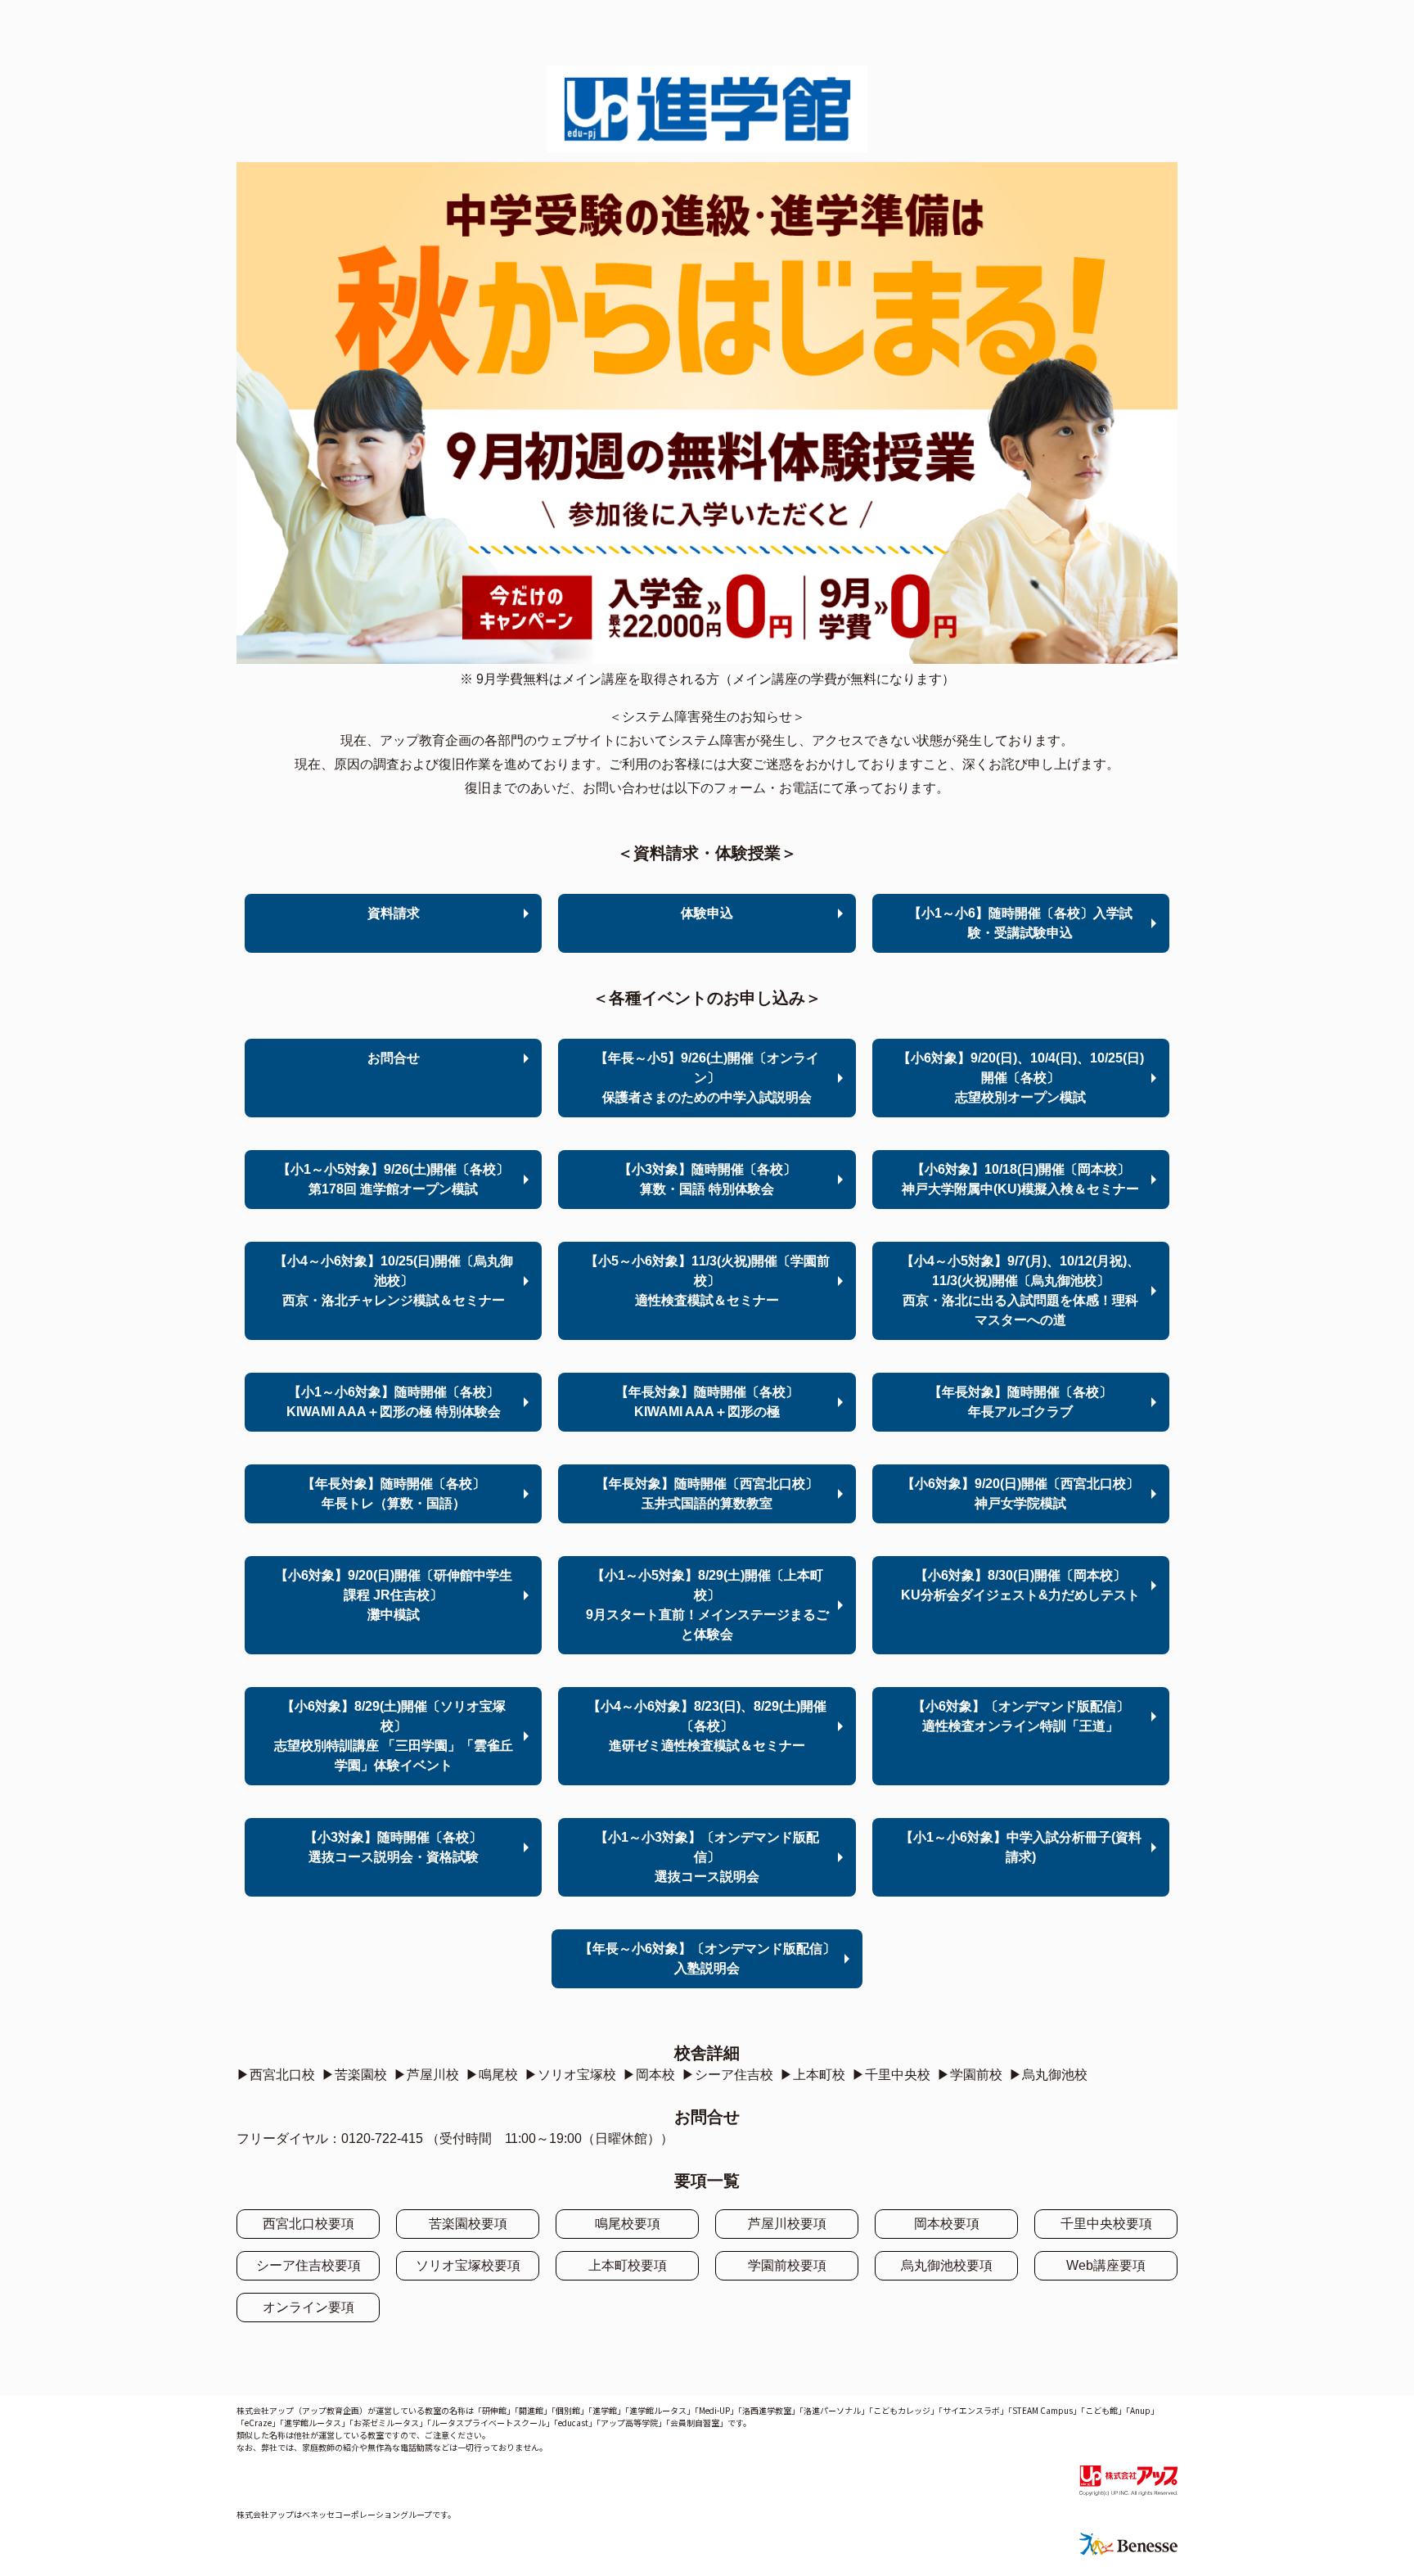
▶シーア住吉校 (727, 2075)
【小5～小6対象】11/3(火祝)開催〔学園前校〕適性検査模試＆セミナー (707, 1281)
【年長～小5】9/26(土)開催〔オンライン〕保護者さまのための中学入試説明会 (707, 1078)
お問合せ (394, 1058)
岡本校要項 (947, 2224)
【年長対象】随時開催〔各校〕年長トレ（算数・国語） (394, 1493)
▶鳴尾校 (492, 2075)
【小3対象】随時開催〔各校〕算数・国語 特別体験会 (707, 1179)
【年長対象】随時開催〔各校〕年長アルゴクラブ (1020, 1402)
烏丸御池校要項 (947, 2265)
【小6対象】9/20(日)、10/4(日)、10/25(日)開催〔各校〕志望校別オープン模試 (1021, 1078)
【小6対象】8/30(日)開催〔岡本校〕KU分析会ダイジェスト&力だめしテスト (1020, 1585)
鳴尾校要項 (628, 2224)
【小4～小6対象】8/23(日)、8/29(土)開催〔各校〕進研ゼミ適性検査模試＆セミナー (707, 1726)
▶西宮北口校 (276, 2075)
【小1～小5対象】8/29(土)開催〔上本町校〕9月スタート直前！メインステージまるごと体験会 (707, 1605)
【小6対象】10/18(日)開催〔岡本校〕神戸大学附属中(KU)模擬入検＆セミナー (1020, 1179)
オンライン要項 (308, 2307)
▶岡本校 (649, 2075)
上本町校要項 (628, 2265)
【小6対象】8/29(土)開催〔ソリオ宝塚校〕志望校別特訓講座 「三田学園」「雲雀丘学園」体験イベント (394, 1736)
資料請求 (394, 913)
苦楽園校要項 (468, 2224)
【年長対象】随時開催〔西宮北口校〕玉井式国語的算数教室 (707, 1493)
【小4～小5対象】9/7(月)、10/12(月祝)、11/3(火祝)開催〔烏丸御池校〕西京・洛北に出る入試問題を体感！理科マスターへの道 (1020, 1290)
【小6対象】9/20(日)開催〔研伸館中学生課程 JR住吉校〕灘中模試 (394, 1595)
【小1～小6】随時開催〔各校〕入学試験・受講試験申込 (1020, 923)
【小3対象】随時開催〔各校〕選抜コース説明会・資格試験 (393, 1847)
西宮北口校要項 (308, 2224)
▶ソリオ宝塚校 (570, 2075)
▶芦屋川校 (426, 2075)
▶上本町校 (813, 2075)
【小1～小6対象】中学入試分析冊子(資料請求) (1021, 1847)
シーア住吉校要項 (308, 2265)
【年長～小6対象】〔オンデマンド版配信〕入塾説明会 (707, 1958)
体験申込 (707, 913)
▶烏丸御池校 (1048, 2075)
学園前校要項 (787, 2265)
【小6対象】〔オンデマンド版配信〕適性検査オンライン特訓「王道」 (1021, 1716)
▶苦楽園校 (354, 2075)
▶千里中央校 (891, 2075)
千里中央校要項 (1106, 2224)
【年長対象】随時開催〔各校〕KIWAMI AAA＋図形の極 (707, 1402)
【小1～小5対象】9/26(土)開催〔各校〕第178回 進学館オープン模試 (393, 1179)
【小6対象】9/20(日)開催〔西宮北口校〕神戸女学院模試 (1020, 1493)
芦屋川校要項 (787, 2224)
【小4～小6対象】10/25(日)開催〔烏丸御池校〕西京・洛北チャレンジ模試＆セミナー (394, 1281)
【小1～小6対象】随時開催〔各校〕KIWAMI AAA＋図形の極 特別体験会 (394, 1402)
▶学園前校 (970, 2075)
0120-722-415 (382, 2138)
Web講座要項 (1106, 2265)
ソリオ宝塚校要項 (468, 2265)
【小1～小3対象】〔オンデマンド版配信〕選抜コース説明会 (707, 1857)
